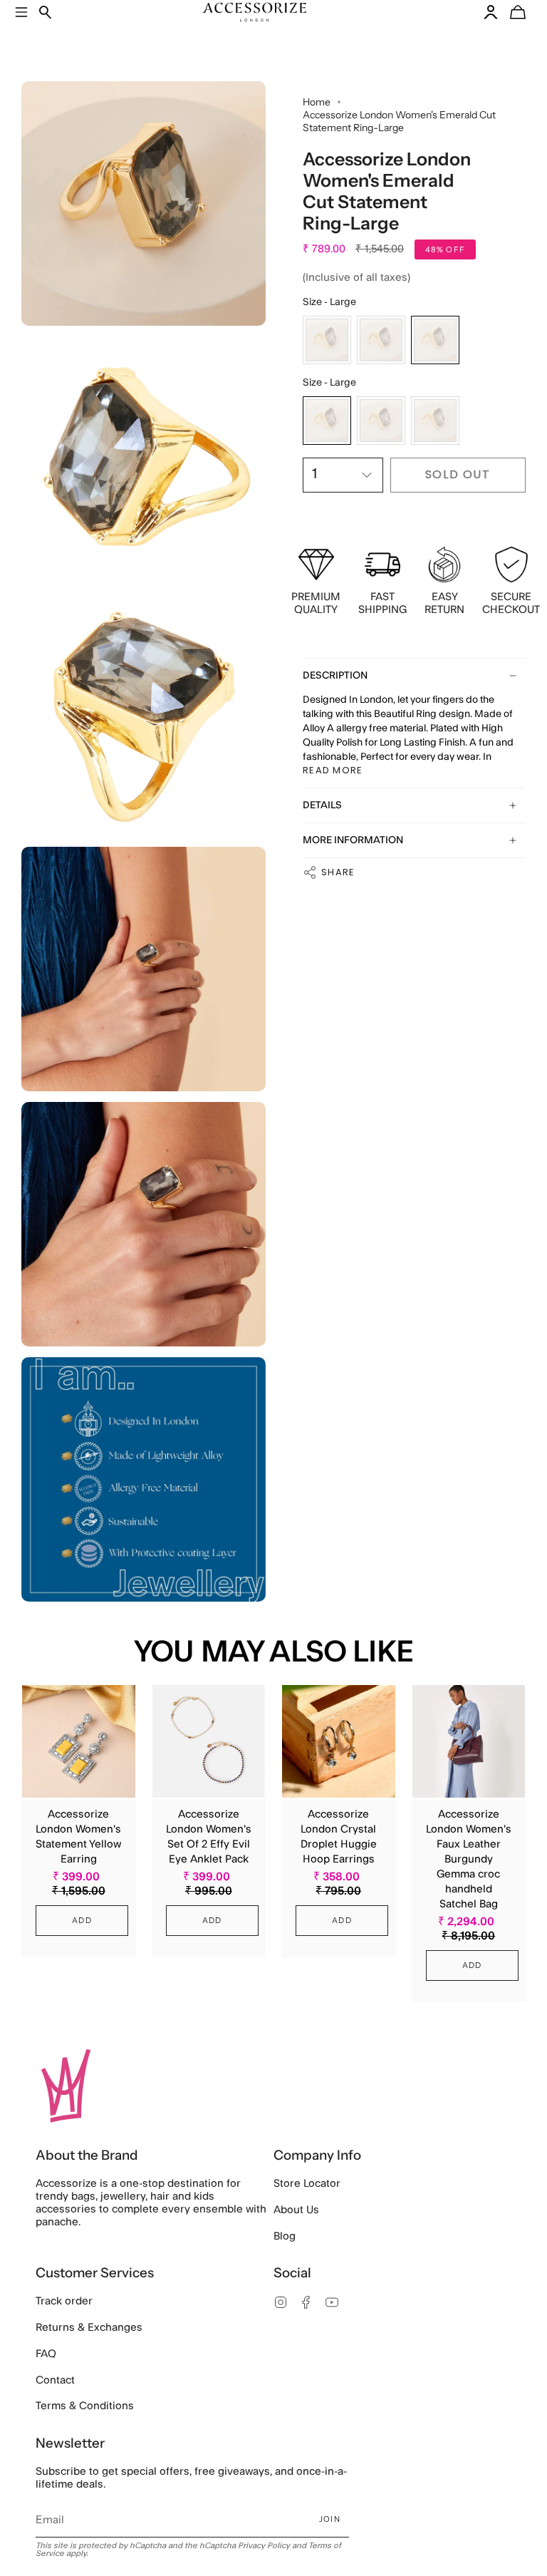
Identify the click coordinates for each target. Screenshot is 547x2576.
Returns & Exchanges (89, 2328)
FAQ (46, 2354)
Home (317, 102)
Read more (333, 770)
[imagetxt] (144, 203)
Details (322, 805)
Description (335, 676)
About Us (296, 2210)
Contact (55, 2380)
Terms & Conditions (85, 2406)
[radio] (327, 340)
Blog (285, 2236)
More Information (353, 840)
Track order (64, 2301)
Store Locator (307, 2184)
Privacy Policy (264, 2546)
